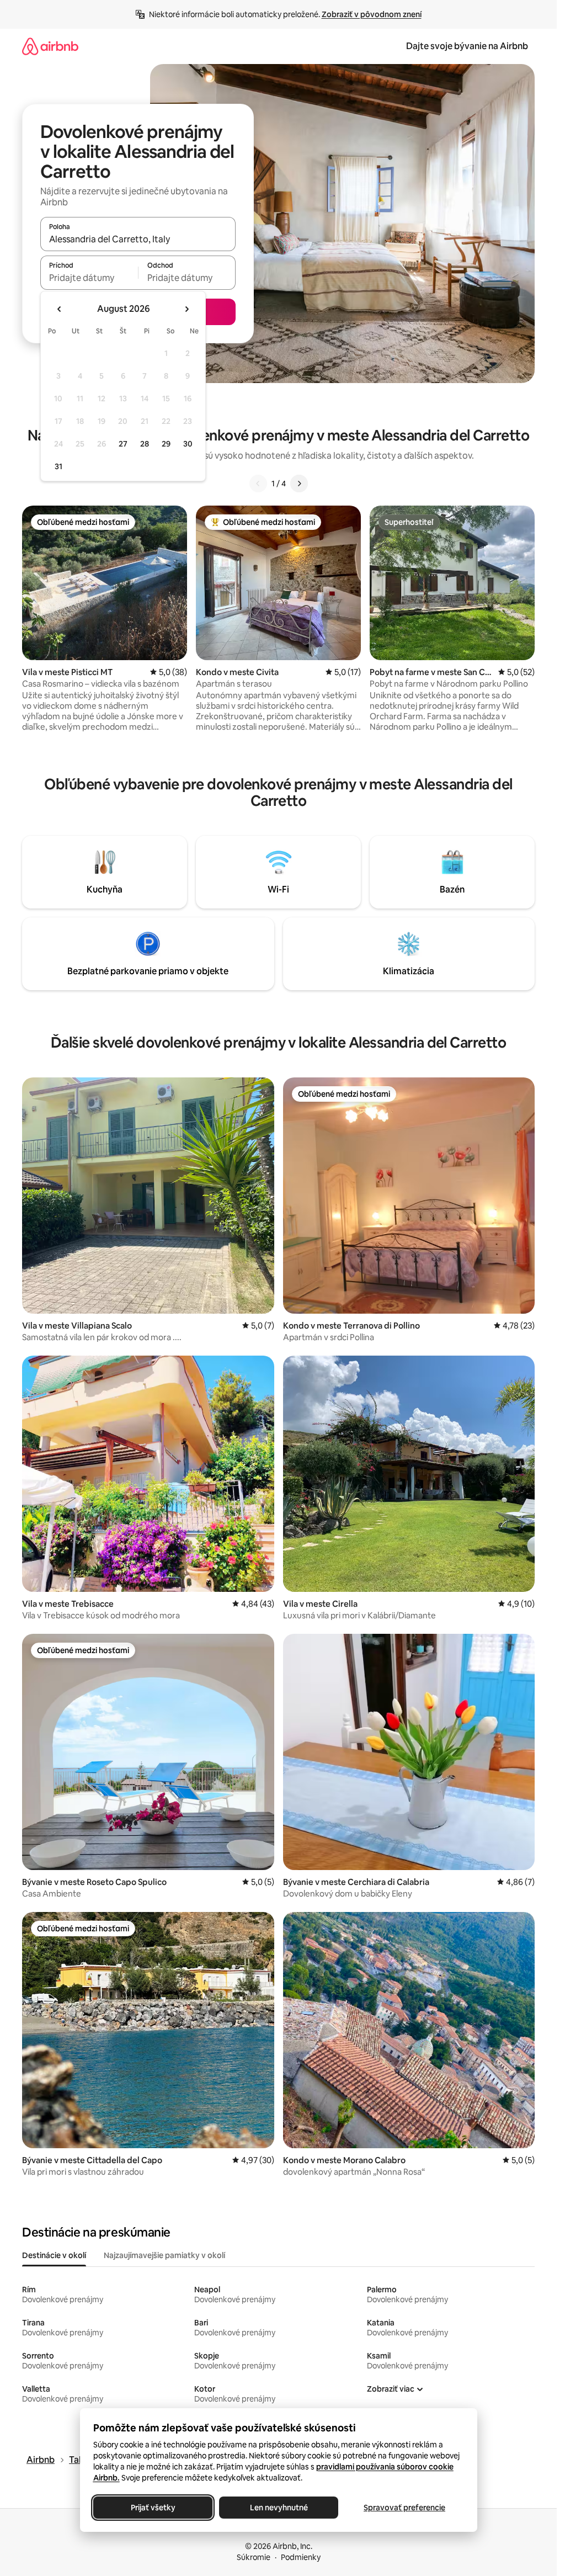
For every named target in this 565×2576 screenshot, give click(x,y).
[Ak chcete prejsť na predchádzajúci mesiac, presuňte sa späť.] (60, 309)
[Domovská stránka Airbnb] (50, 46)
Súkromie (254, 2557)
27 (123, 444)
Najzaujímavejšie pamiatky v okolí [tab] (164, 2255)
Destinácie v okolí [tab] (54, 2255)
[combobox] (138, 239)
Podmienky (301, 2557)
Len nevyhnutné (278, 2508)
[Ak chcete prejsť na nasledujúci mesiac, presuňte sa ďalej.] (186, 309)
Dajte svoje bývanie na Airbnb (467, 46)
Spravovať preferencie (404, 2508)
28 (145, 444)
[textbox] (89, 278)
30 (188, 444)
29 (166, 444)
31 (58, 466)
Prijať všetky (153, 2508)
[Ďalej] (299, 484)
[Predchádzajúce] (258, 484)
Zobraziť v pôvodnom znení (372, 14)
